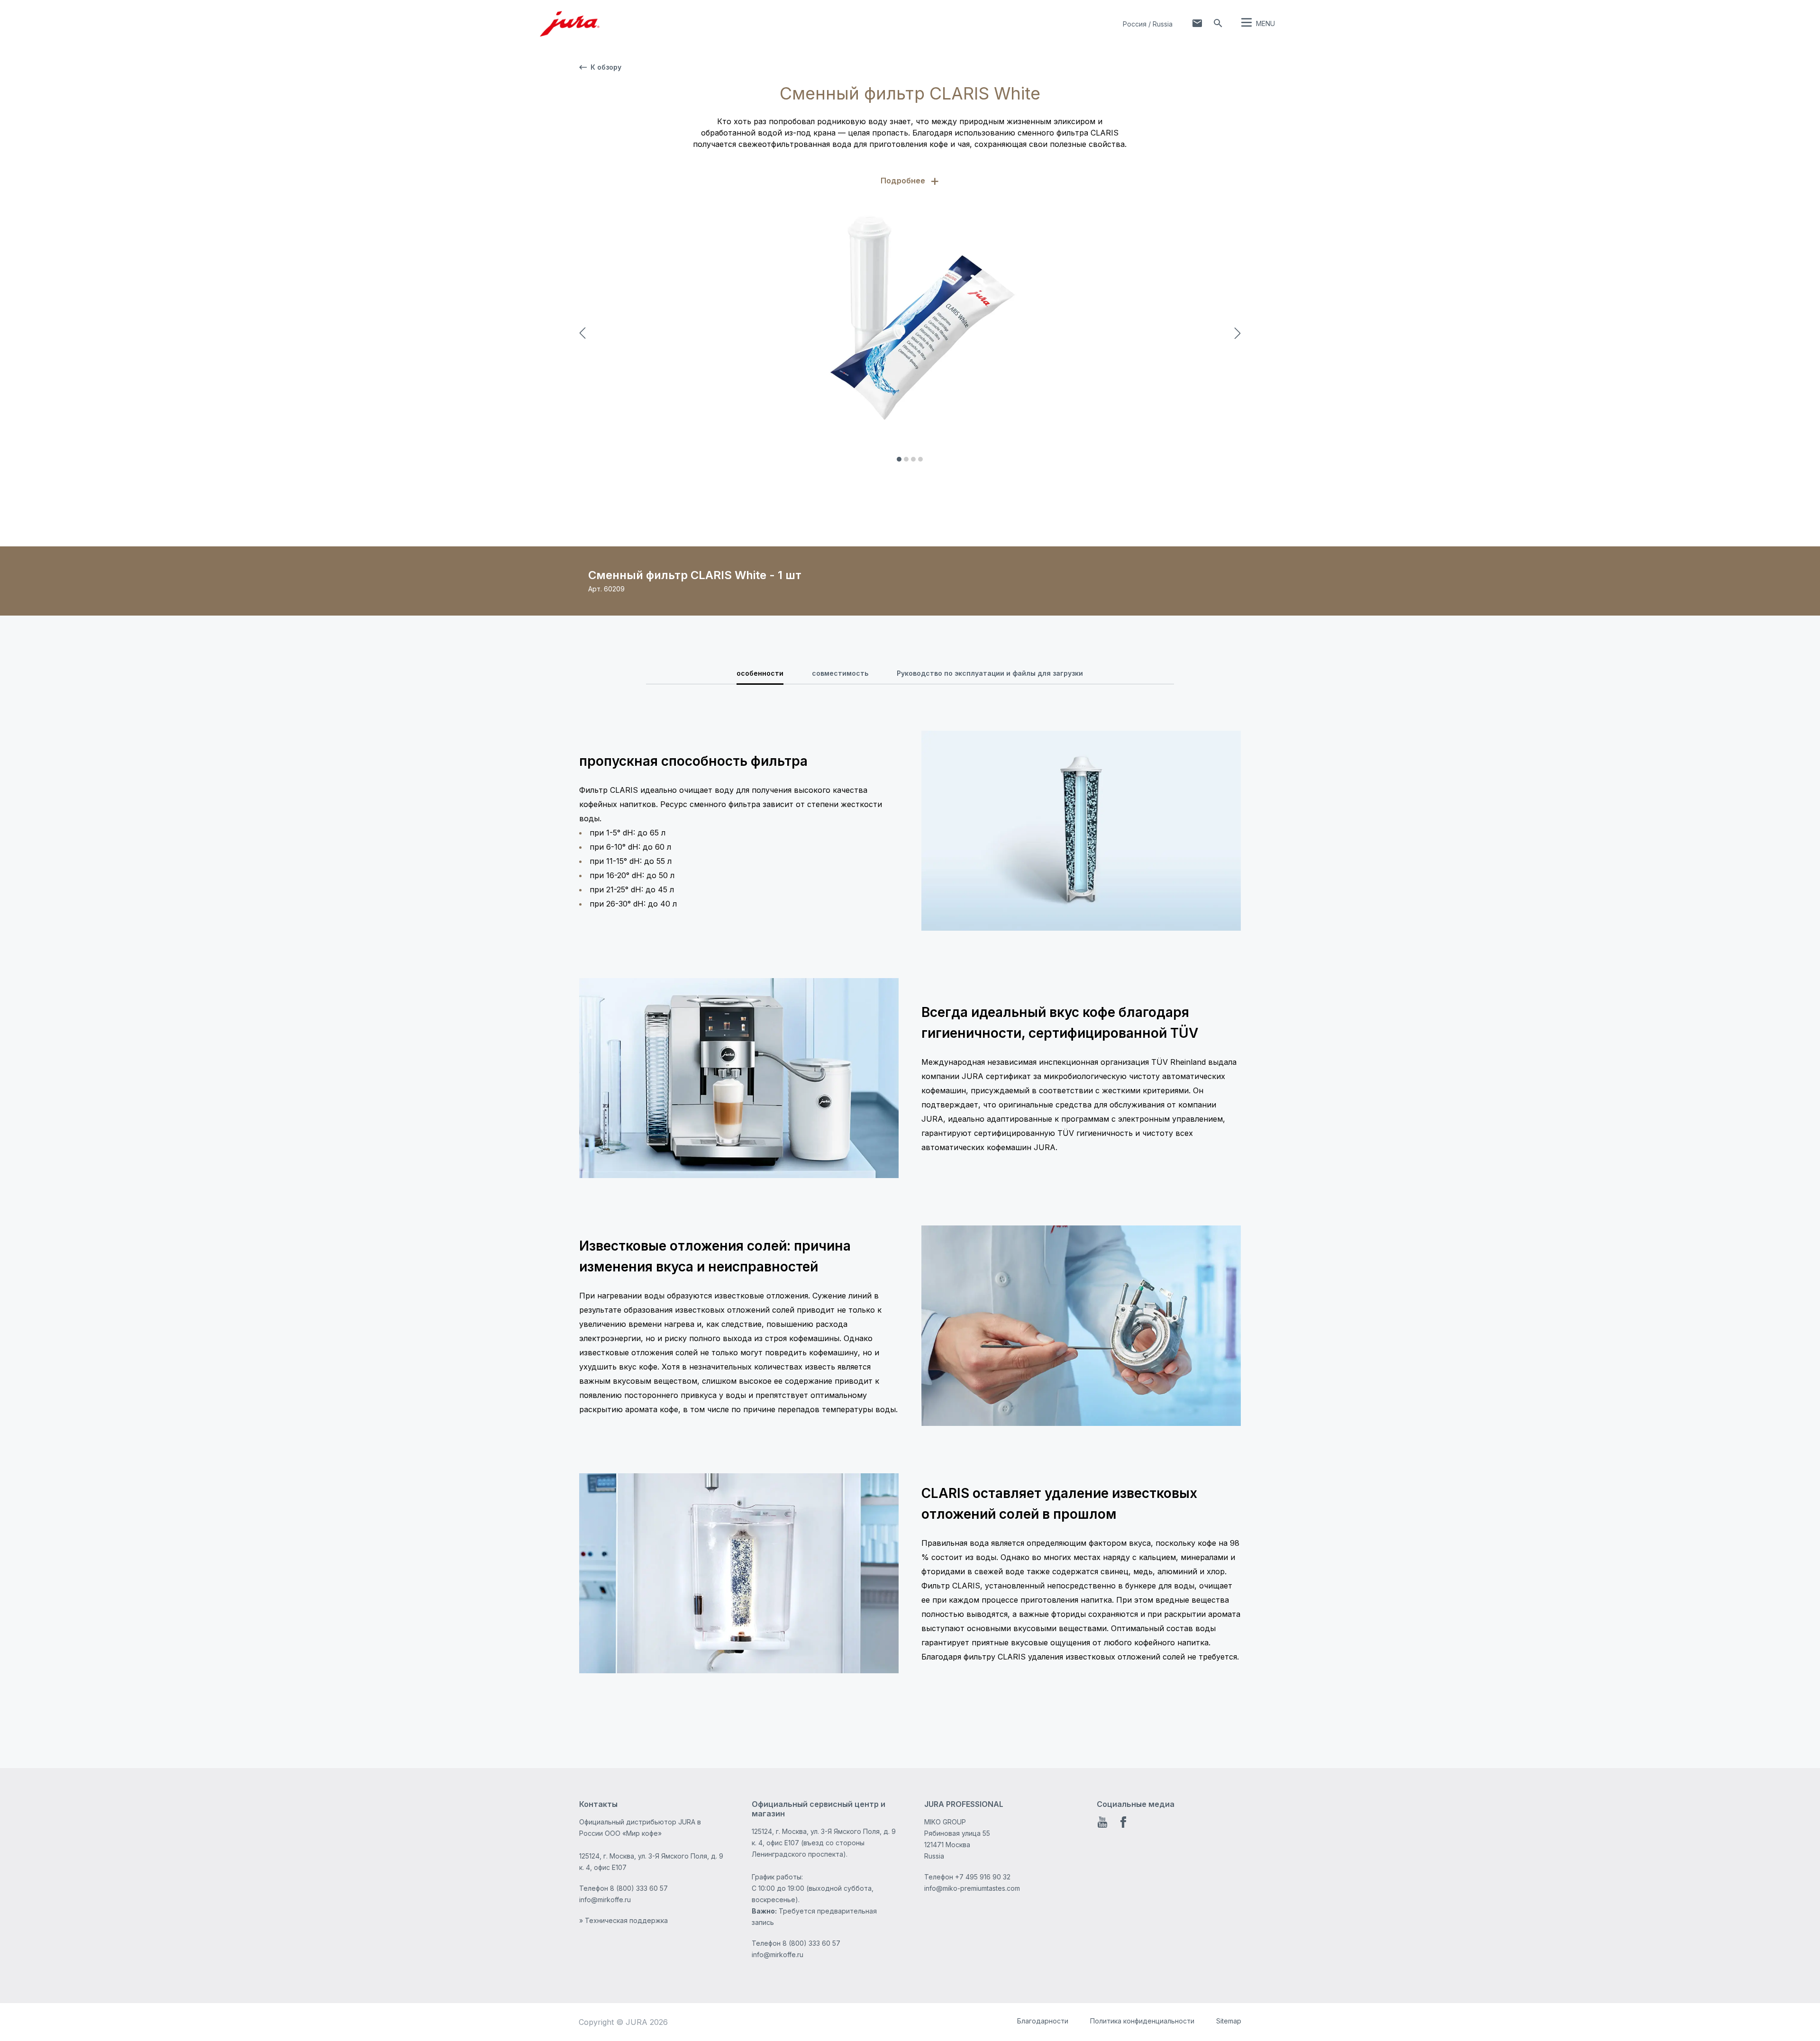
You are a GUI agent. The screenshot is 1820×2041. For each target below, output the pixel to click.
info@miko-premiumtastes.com (972, 1888)
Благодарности (1043, 2021)
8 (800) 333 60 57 (639, 1888)
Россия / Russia (1148, 24)
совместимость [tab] (840, 673)
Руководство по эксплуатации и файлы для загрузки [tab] (990, 673)
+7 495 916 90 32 (983, 1877)
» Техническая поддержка (623, 1920)
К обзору (606, 67)
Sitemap (1229, 2021)
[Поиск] (1218, 23)
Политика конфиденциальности (1142, 2021)
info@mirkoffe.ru (605, 1900)
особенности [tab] (760, 673)
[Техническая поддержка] (1197, 23)
